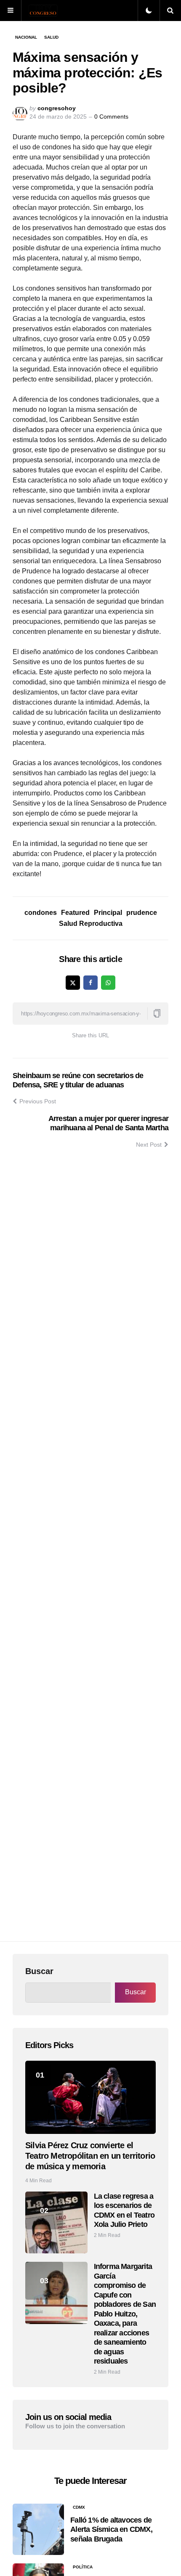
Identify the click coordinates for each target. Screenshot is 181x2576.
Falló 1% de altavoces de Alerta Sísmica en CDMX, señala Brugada (111, 2530)
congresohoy (57, 108)
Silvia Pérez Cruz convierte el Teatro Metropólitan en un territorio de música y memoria (90, 2156)
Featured (75, 913)
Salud (51, 37)
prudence (142, 913)
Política (83, 2567)
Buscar (39, 1971)
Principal (108, 913)
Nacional (26, 37)
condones (41, 913)
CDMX (79, 2507)
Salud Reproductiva (91, 924)
